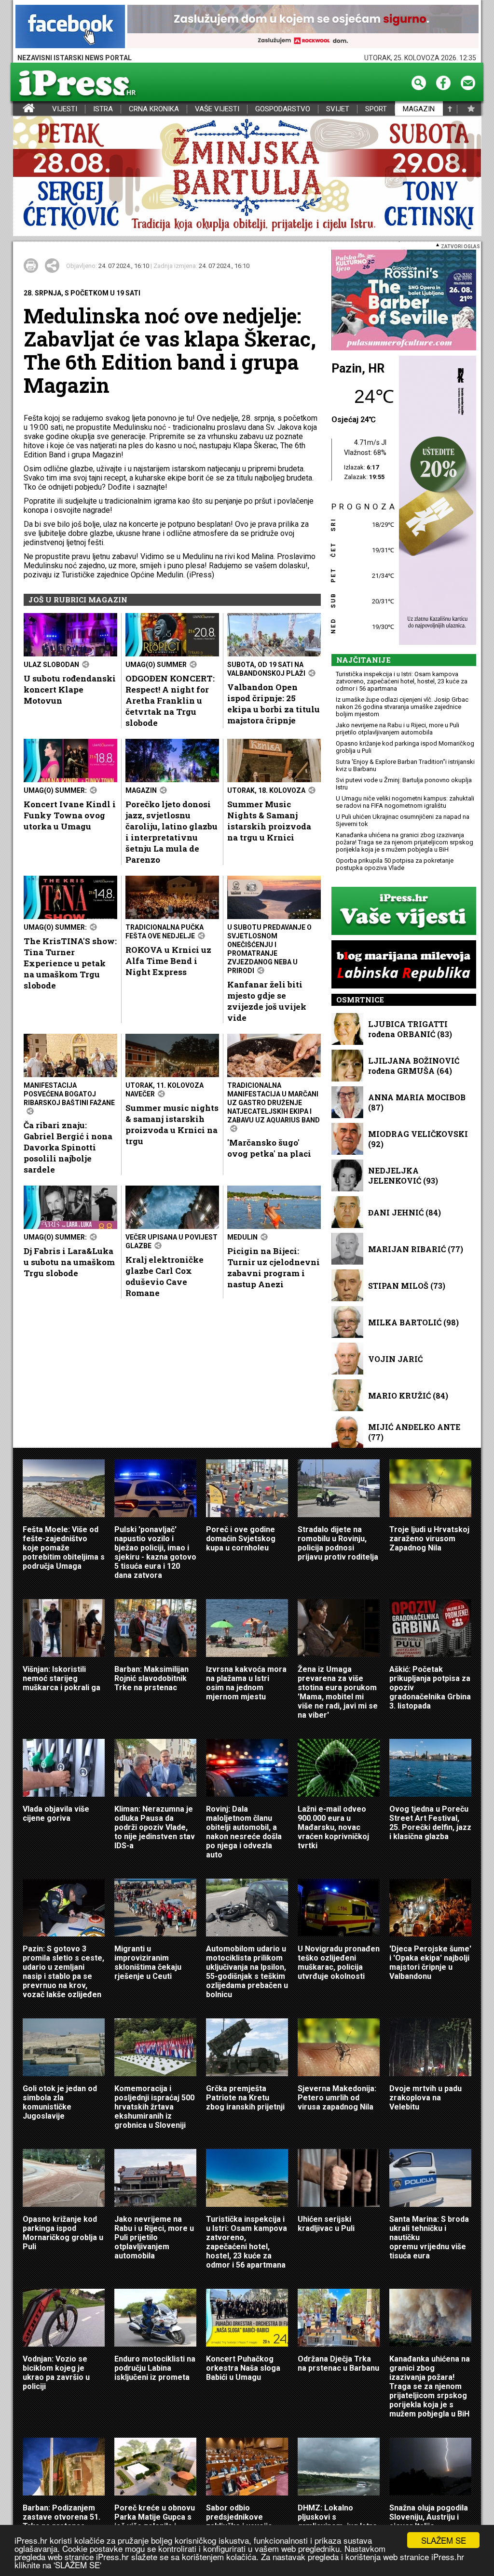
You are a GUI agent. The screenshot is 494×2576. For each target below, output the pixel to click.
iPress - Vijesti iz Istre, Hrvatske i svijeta (19, 109)
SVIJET (338, 109)
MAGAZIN (419, 109)
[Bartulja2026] (247, 177)
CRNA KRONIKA (154, 109)
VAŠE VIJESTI (217, 109)
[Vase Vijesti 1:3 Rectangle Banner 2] (404, 912)
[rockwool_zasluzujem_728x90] (303, 27)
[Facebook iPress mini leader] (70, 27)
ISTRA (103, 109)
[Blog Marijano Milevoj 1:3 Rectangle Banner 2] (404, 965)
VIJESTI (65, 109)
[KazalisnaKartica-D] (435, 501)
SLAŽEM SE (444, 2540)
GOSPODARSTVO (283, 109)
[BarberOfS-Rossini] (404, 301)
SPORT (376, 109)
